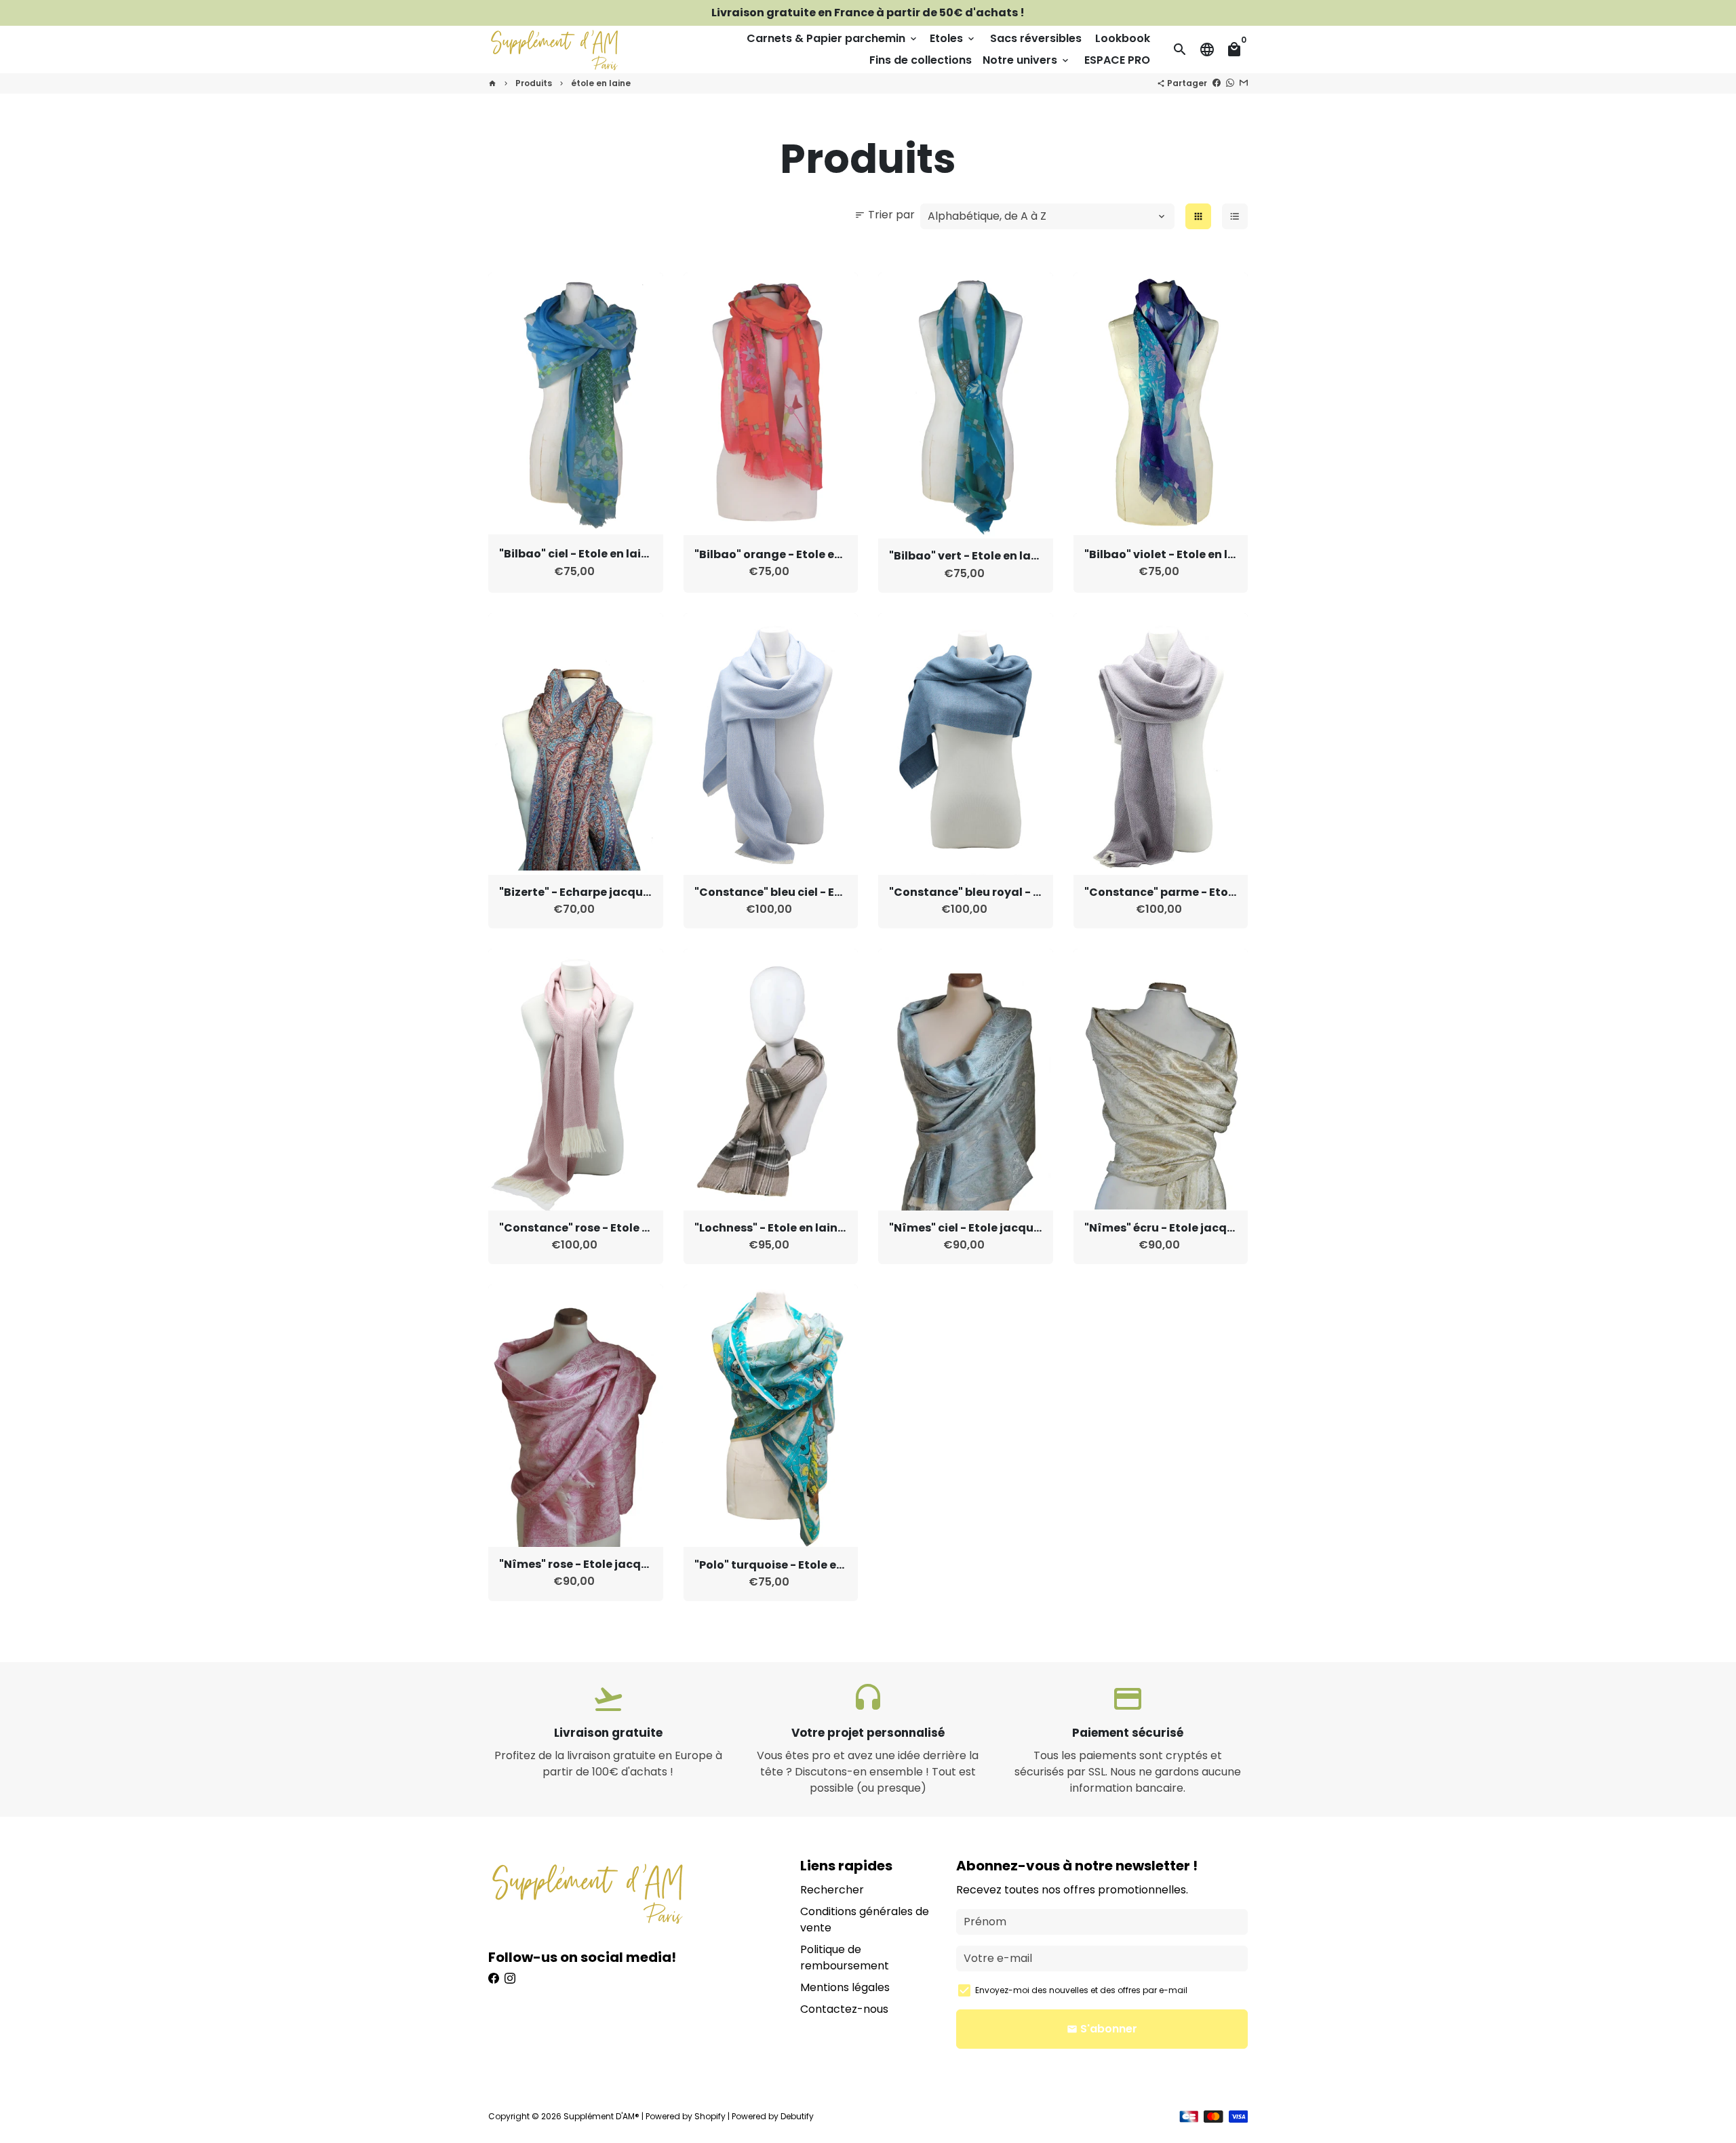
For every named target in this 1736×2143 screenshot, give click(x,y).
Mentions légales (845, 1987)
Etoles (953, 38)
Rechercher (832, 1890)
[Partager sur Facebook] (1217, 83)
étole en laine (601, 83)
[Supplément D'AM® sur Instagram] (510, 1979)
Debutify (797, 2116)
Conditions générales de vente (865, 1920)
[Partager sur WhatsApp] (1230, 83)
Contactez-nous (844, 2009)
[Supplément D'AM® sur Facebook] (494, 1979)
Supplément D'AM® (601, 2116)
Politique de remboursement (845, 1958)
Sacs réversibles (1036, 38)
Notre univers (1027, 60)
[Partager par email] (1244, 83)
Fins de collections (921, 60)
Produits (534, 83)
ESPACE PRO (1117, 60)
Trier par (885, 215)
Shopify (710, 2116)
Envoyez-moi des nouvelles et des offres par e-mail (1081, 1990)
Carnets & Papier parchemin (833, 38)
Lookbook (1123, 38)
